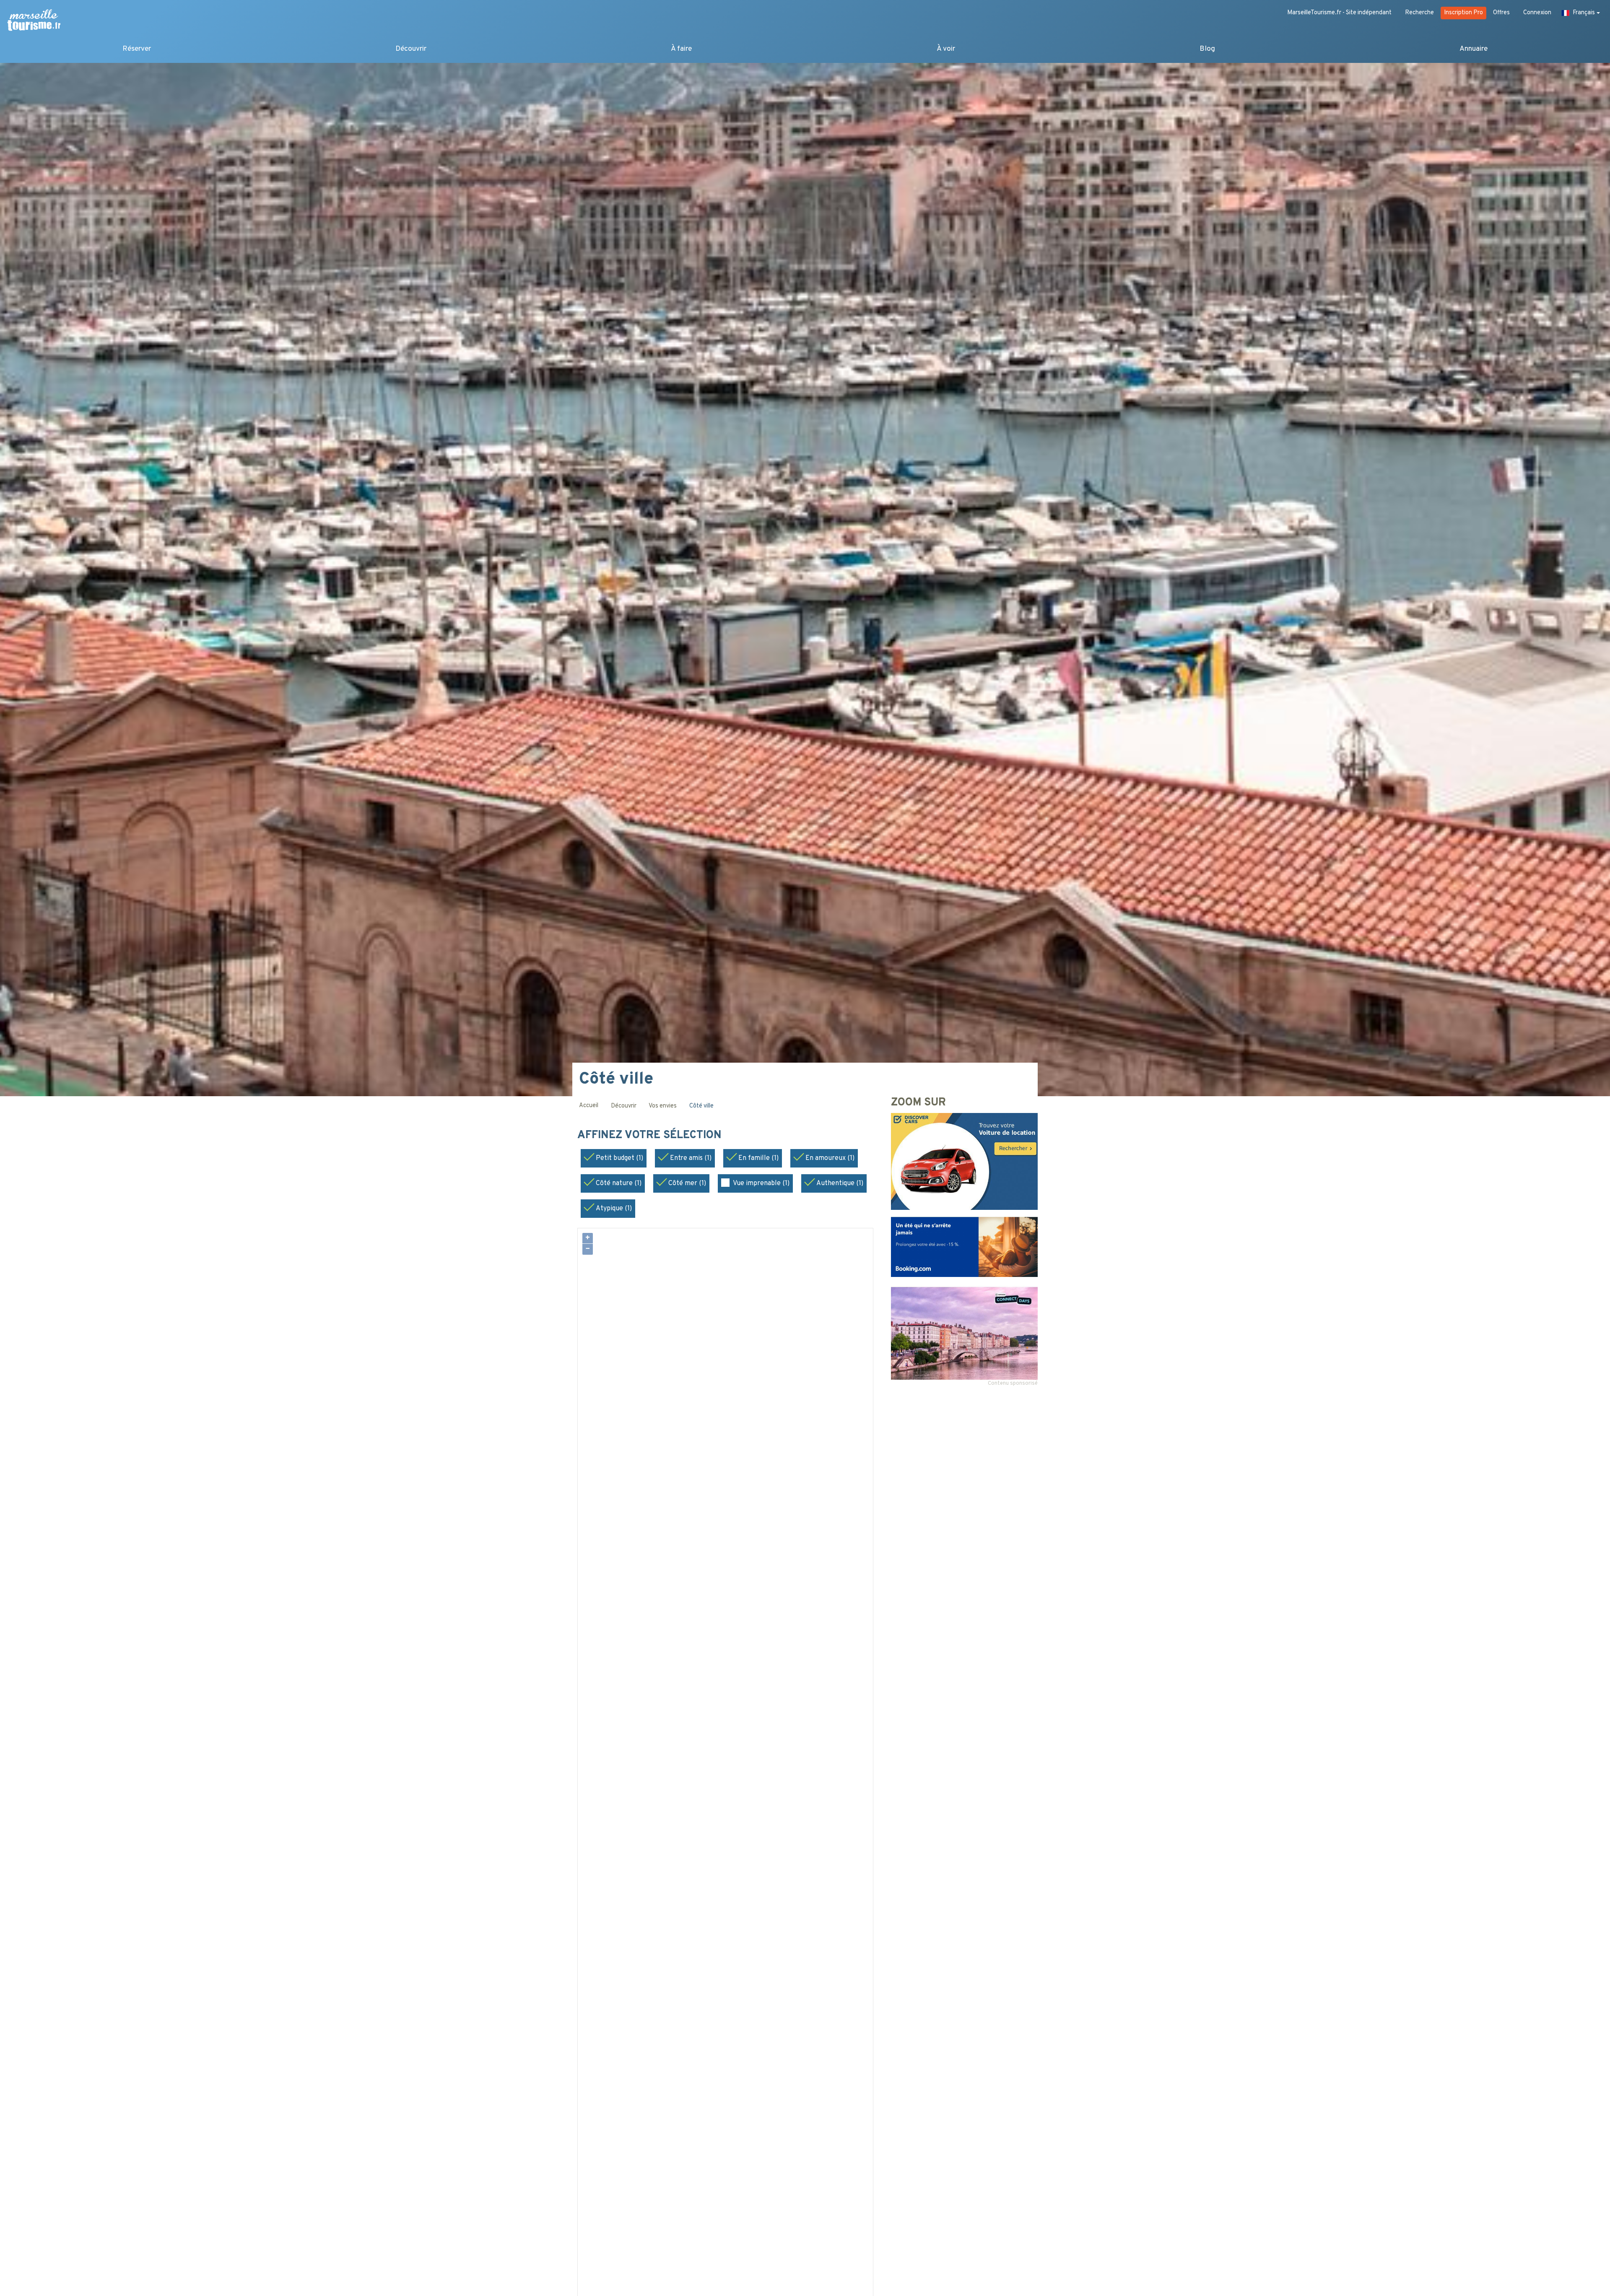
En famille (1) (758, 1158)
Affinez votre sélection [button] (651, 1136)
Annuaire (1474, 49)
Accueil (589, 1106)
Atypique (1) (614, 1209)
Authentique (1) (840, 1183)
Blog (1207, 49)
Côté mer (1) (687, 1183)
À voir (946, 49)
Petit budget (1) (619, 1158)
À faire (681, 49)
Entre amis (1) (691, 1158)
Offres (1501, 13)
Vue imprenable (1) (761, 1183)
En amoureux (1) (830, 1158)
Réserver (137, 49)
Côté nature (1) (619, 1183)
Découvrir (411, 49)
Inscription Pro (1463, 13)
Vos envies (663, 1106)
